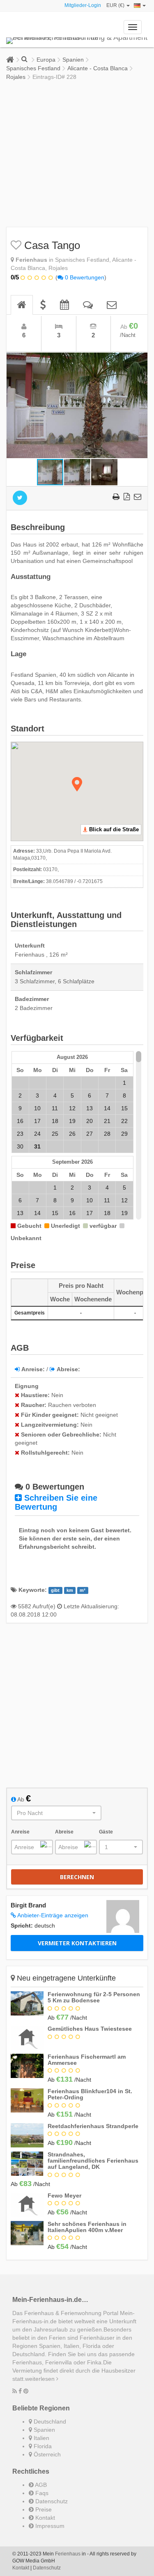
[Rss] (15, 2391)
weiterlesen (41, 2379)
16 (20, 1121)
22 (124, 1121)
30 (20, 1146)
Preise (43, 2509)
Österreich (46, 2454)
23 (20, 1134)
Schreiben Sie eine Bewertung (56, 1502)
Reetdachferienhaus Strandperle (93, 2126)
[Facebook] (20, 2391)
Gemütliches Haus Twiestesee (90, 2029)
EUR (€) (116, 5)
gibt (55, 1590)
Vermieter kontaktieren (77, 1943)
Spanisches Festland (33, 68)
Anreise (20, 1832)
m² (83, 1590)
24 (37, 1134)
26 (72, 1134)
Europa (46, 60)
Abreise (64, 1832)
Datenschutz (51, 2501)
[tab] (22, 305)
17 (37, 1121)
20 (90, 1121)
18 (55, 1121)
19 (72, 1121)
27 (90, 1134)
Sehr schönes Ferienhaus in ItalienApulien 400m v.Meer (87, 2227)
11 (55, 1108)
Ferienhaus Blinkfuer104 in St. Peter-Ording (90, 2094)
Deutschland (49, 2421)
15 (124, 1108)
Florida (42, 2446)
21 (107, 1121)
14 (107, 1108)
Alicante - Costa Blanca (98, 68)
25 (55, 1134)
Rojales (16, 77)
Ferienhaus (68, 2554)
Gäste (106, 1832)
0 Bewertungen (84, 277)
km (70, 1590)
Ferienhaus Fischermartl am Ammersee (87, 2060)
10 (37, 1108)
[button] (140, 360)
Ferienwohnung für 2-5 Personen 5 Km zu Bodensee (94, 1997)
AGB (40, 2485)
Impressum (49, 2526)
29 (124, 1134)
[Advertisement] (77, 154)
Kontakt (44, 2518)
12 (72, 1108)
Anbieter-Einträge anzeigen (52, 1915)
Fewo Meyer (64, 2195)
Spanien (73, 60)
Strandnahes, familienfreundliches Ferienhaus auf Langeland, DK (93, 2161)
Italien (41, 2438)
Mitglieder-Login (83, 5)
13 (90, 1108)
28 (107, 1134)
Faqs (41, 2493)
